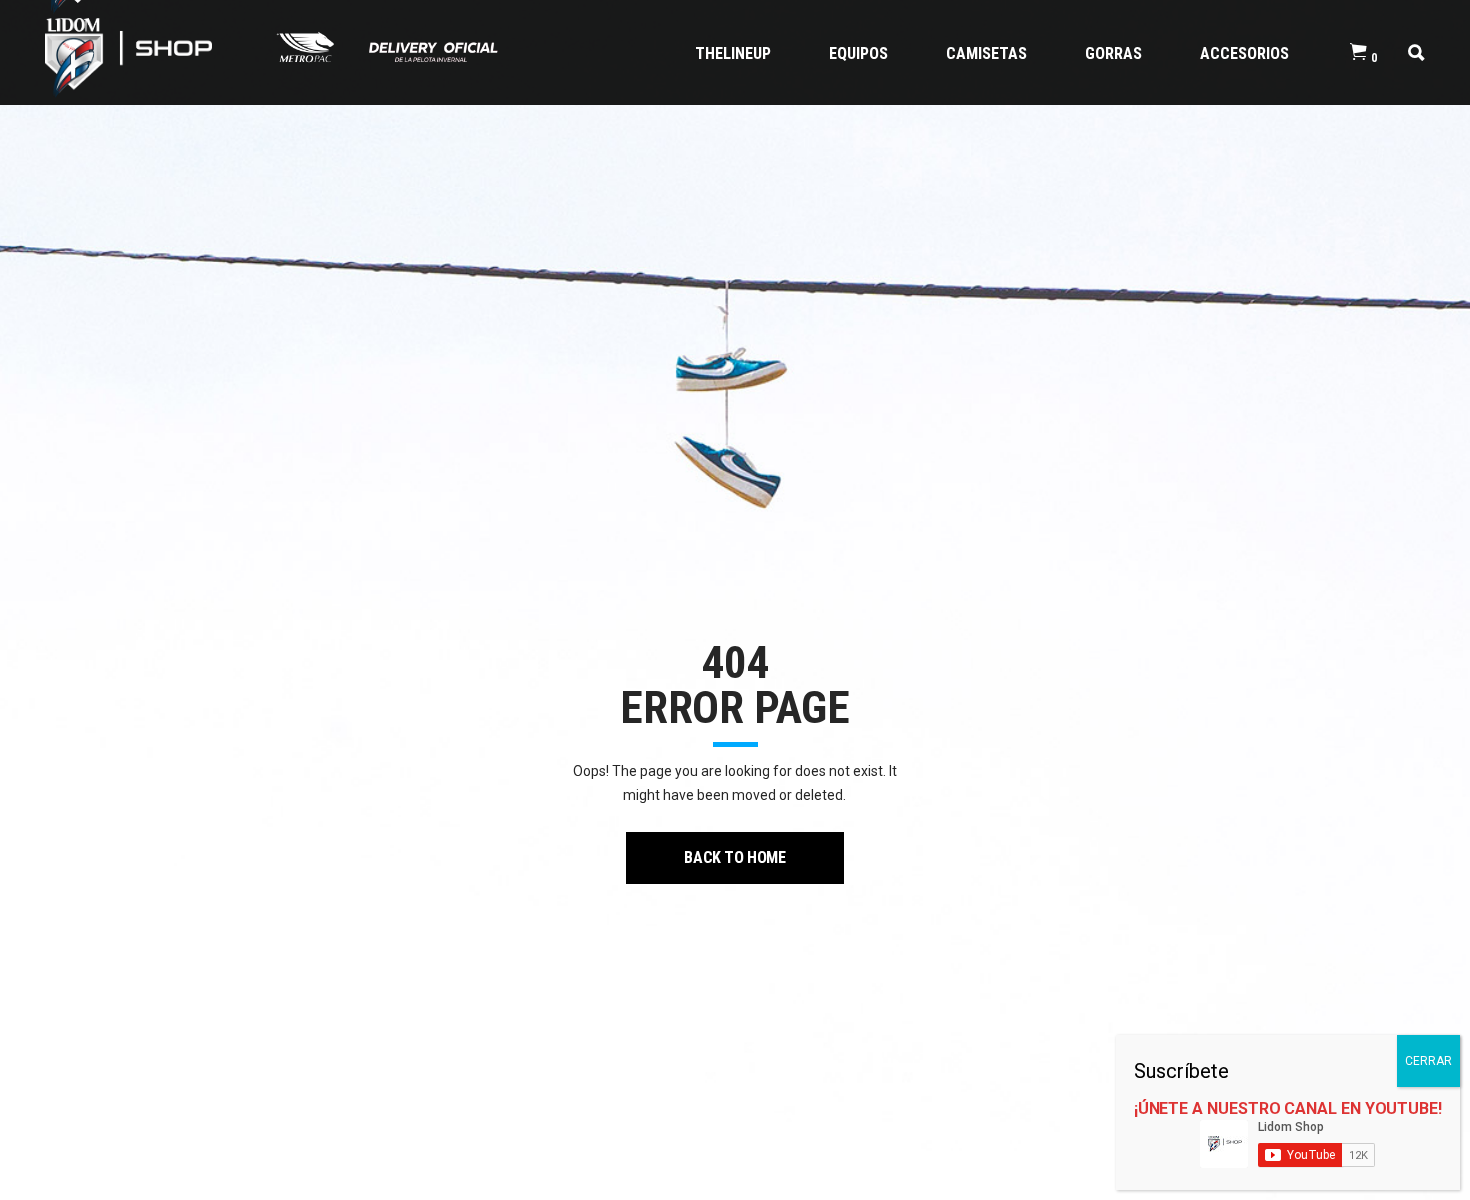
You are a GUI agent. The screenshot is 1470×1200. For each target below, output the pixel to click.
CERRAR (1428, 1061)
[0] (1358, 52)
